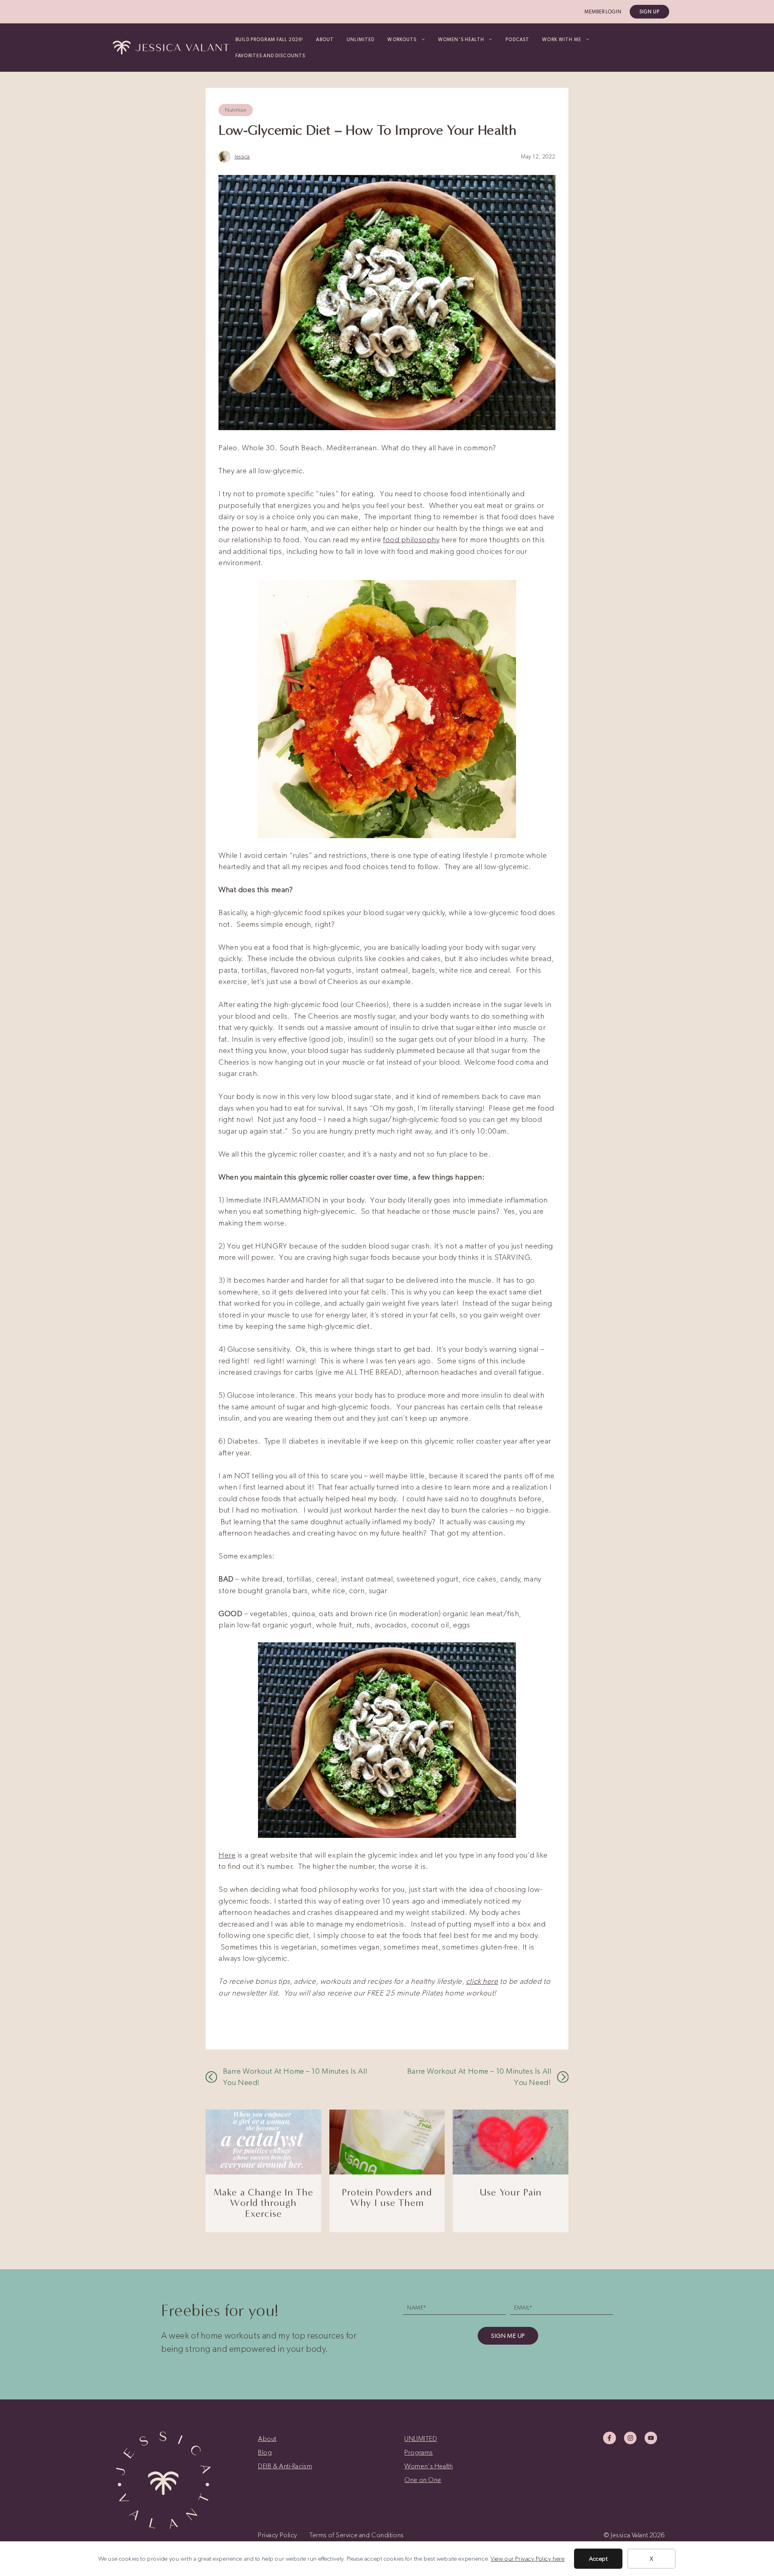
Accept (598, 2559)
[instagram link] (630, 2438)
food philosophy (411, 540)
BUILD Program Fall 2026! (269, 40)
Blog (265, 2452)
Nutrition (236, 110)
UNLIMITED (361, 40)
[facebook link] (609, 2438)
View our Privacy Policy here (527, 2559)
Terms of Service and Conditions (357, 2535)
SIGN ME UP (508, 2336)
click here (482, 1981)
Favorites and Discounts (270, 56)
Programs (419, 2452)
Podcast (517, 40)
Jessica (242, 157)
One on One (423, 2480)
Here (227, 1855)
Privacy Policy (278, 2535)
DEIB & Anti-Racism (285, 2466)
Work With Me (562, 40)
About (325, 40)
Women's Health (429, 2466)
